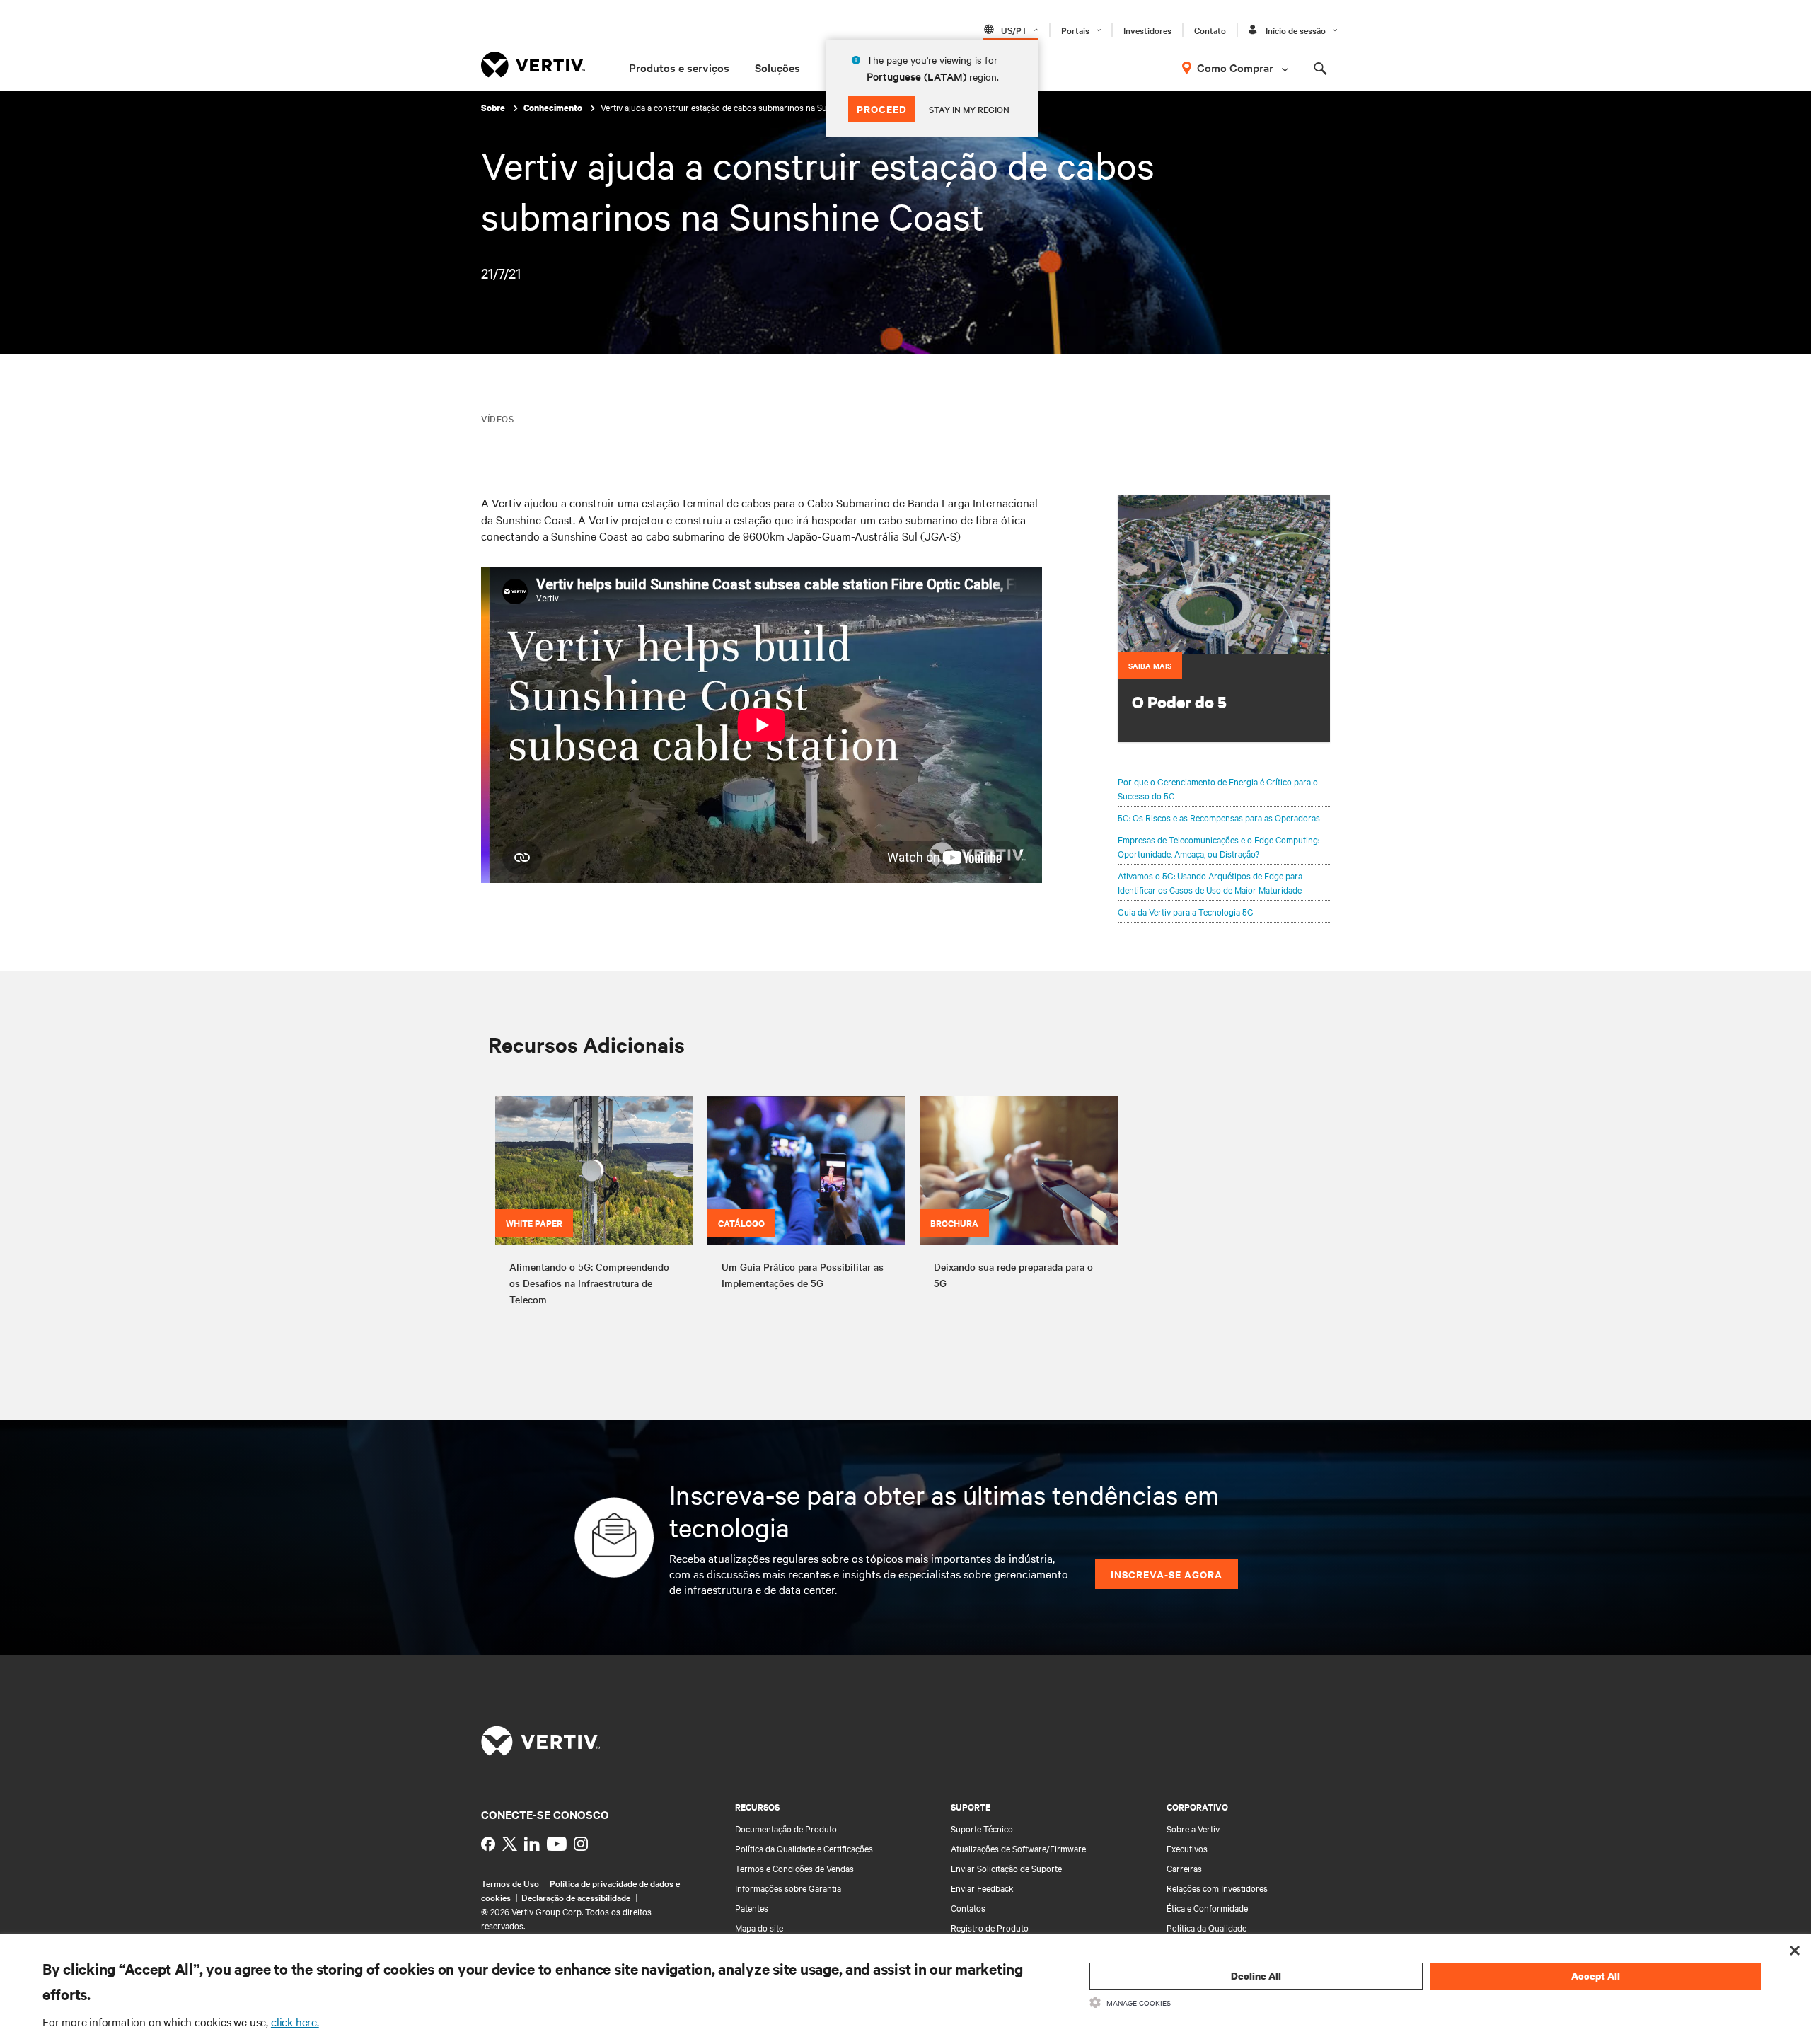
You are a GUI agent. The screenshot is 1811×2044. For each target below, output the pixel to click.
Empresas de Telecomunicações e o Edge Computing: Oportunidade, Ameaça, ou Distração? (1219, 846)
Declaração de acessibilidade (576, 1897)
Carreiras (1184, 1868)
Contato (1210, 30)
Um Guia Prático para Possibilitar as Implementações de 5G (803, 1275)
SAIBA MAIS (1150, 665)
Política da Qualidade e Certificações (804, 1848)
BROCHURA (954, 1223)
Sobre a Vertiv (1193, 1828)
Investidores (1147, 30)
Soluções (777, 67)
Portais (1075, 30)
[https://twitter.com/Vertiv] (510, 1844)
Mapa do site (759, 1927)
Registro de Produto (990, 1927)
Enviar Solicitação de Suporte (1006, 1868)
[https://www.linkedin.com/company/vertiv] (532, 1844)
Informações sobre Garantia (788, 1888)
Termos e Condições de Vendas (794, 1868)
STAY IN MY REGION (969, 109)
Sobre (494, 108)
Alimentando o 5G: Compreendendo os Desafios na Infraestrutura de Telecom (589, 1283)
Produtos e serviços (679, 67)
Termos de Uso (510, 1883)
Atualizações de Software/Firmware (1018, 1848)
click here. (295, 2021)
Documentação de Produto (786, 1828)
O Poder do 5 (1179, 702)
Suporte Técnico (982, 1828)
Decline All (1256, 1976)
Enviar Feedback (982, 1888)
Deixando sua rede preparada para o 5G (1013, 1275)
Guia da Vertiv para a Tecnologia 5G (1186, 911)
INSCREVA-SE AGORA (1167, 1574)
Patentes (752, 1907)
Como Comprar (1235, 67)
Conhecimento (554, 108)
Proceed (882, 109)
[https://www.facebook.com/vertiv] (488, 1844)
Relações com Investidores (1217, 1888)
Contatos (968, 1907)
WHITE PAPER (534, 1223)
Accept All (1596, 1976)
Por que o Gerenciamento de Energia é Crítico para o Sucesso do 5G (1218, 788)
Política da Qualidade (1207, 1927)
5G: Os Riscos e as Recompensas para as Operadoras (1219, 817)
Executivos (1187, 1848)
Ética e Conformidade (1207, 1907)
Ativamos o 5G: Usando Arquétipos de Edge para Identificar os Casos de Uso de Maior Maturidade (1210, 882)
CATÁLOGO (741, 1223)
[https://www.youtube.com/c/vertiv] (557, 1844)
